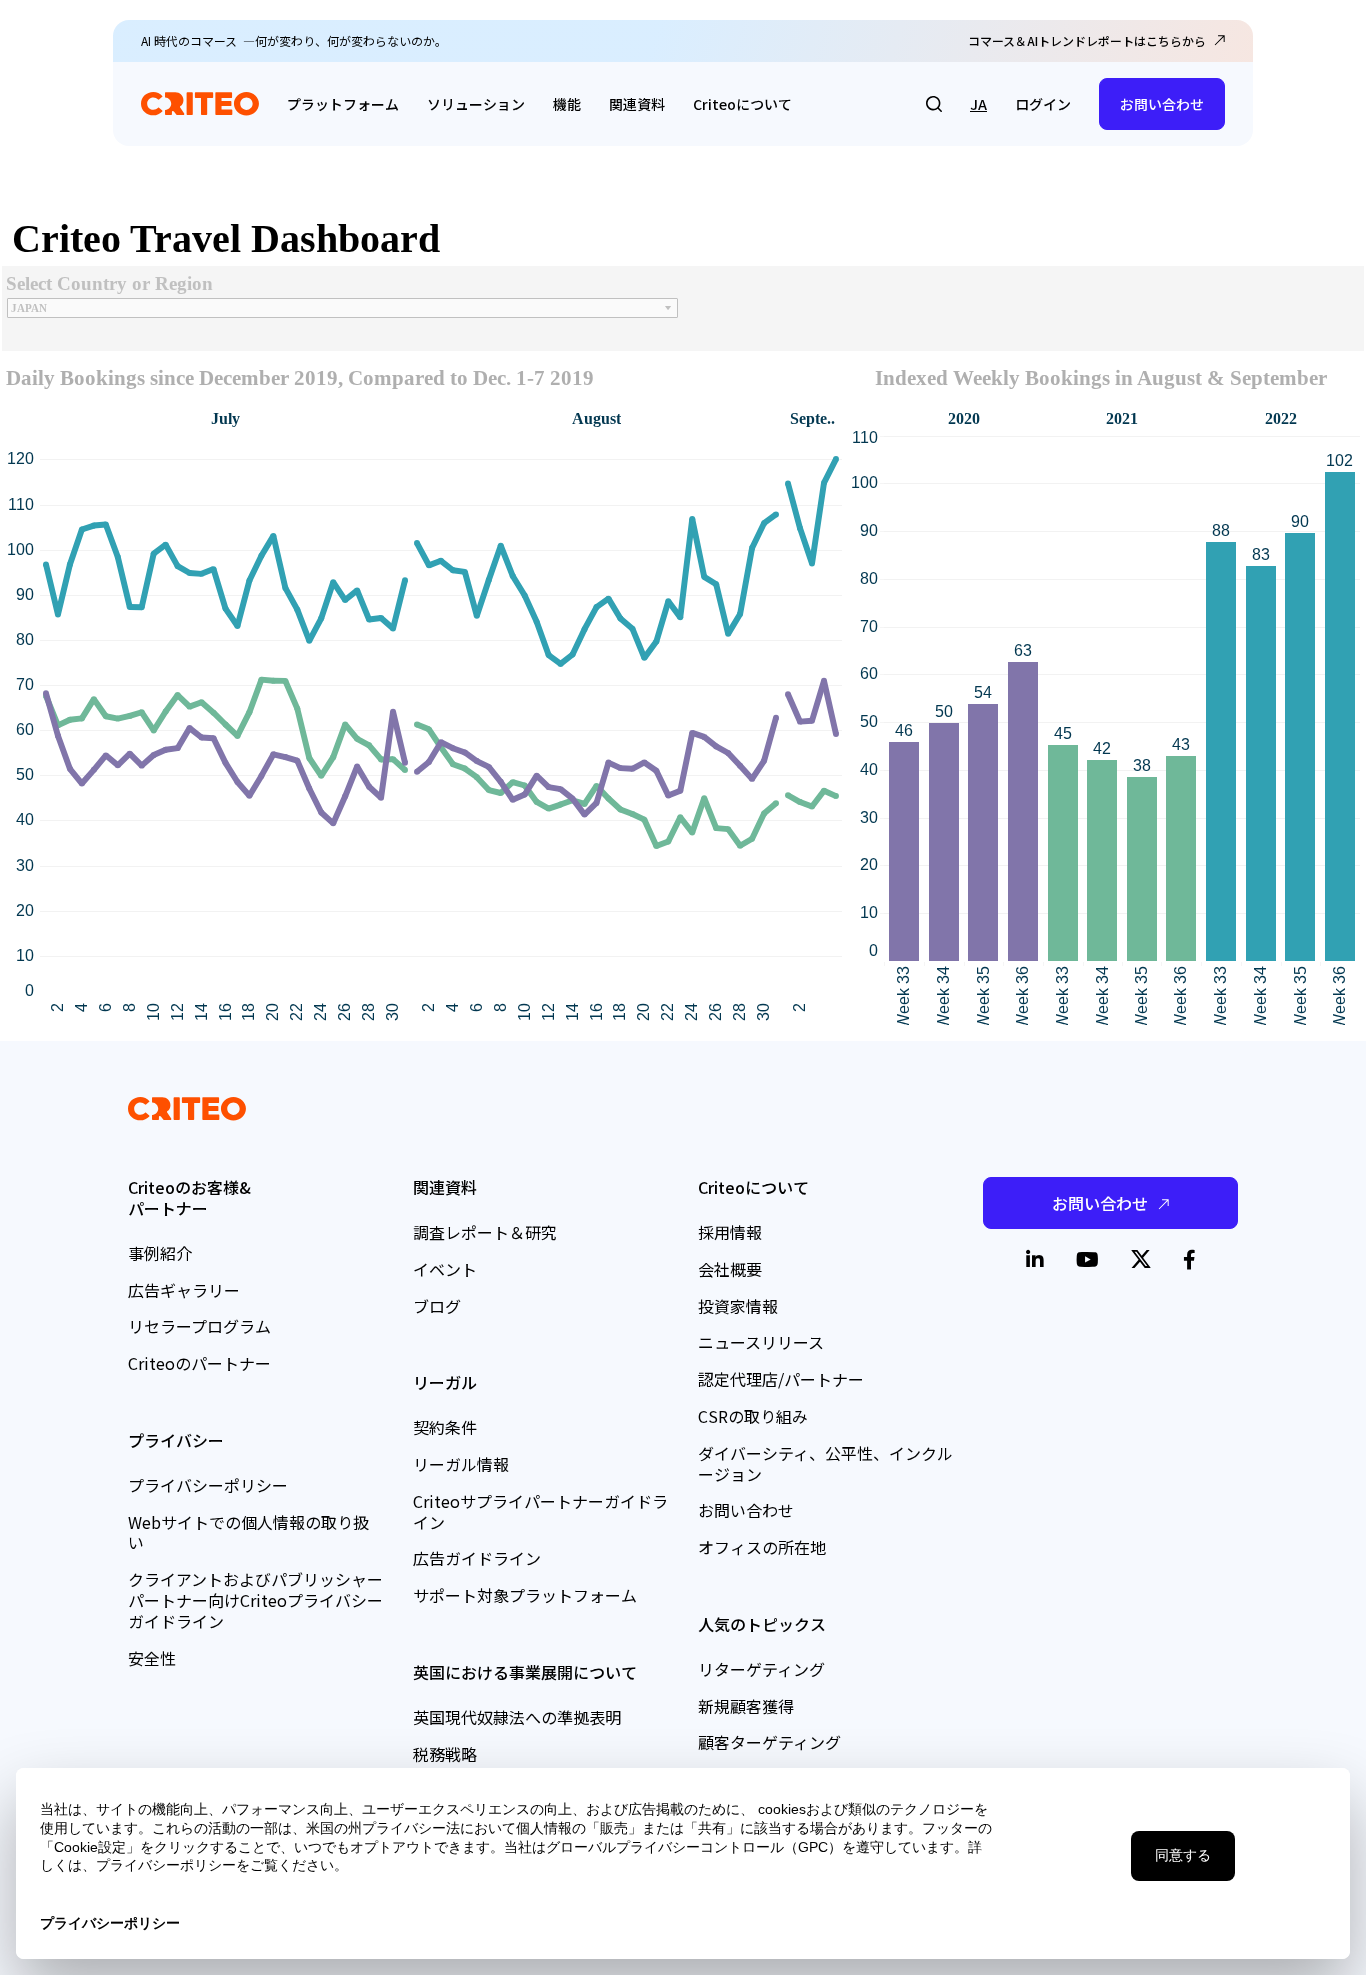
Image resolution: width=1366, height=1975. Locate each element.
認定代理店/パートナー (781, 1379)
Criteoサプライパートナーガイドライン (540, 1511)
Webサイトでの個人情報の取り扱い (248, 1532)
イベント (445, 1269)
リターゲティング (761, 1669)
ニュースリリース (761, 1342)
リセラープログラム (199, 1326)
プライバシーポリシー (208, 1485)
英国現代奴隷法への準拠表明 (517, 1717)
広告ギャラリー (184, 1290)
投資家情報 (738, 1306)
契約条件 (445, 1427)
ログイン (1043, 104)
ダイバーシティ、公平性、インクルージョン (825, 1463)
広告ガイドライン (477, 1558)
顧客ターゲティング (769, 1742)
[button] (934, 104)
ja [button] (978, 104)
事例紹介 (160, 1253)
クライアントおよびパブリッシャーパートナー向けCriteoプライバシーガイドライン (255, 1600)
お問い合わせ (1162, 104)
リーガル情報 (461, 1464)
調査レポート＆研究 (485, 1232)
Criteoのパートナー (199, 1363)
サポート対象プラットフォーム (525, 1595)
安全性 (152, 1658)
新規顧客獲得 (746, 1706)
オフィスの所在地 (762, 1547)
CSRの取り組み (753, 1416)
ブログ (437, 1306)
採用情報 (730, 1232)
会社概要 (730, 1269)
